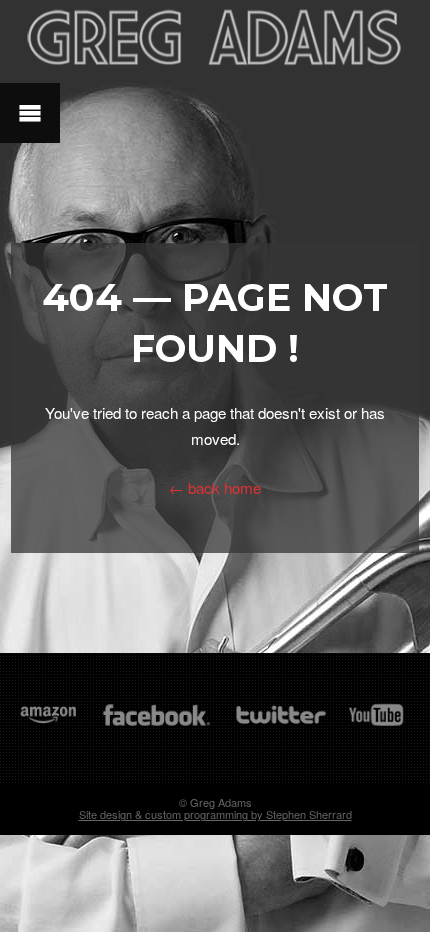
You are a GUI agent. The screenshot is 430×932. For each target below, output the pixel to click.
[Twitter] (280, 724)
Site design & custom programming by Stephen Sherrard (215, 814)
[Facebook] (156, 724)
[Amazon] (48, 724)
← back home (215, 487)
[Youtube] (377, 724)
